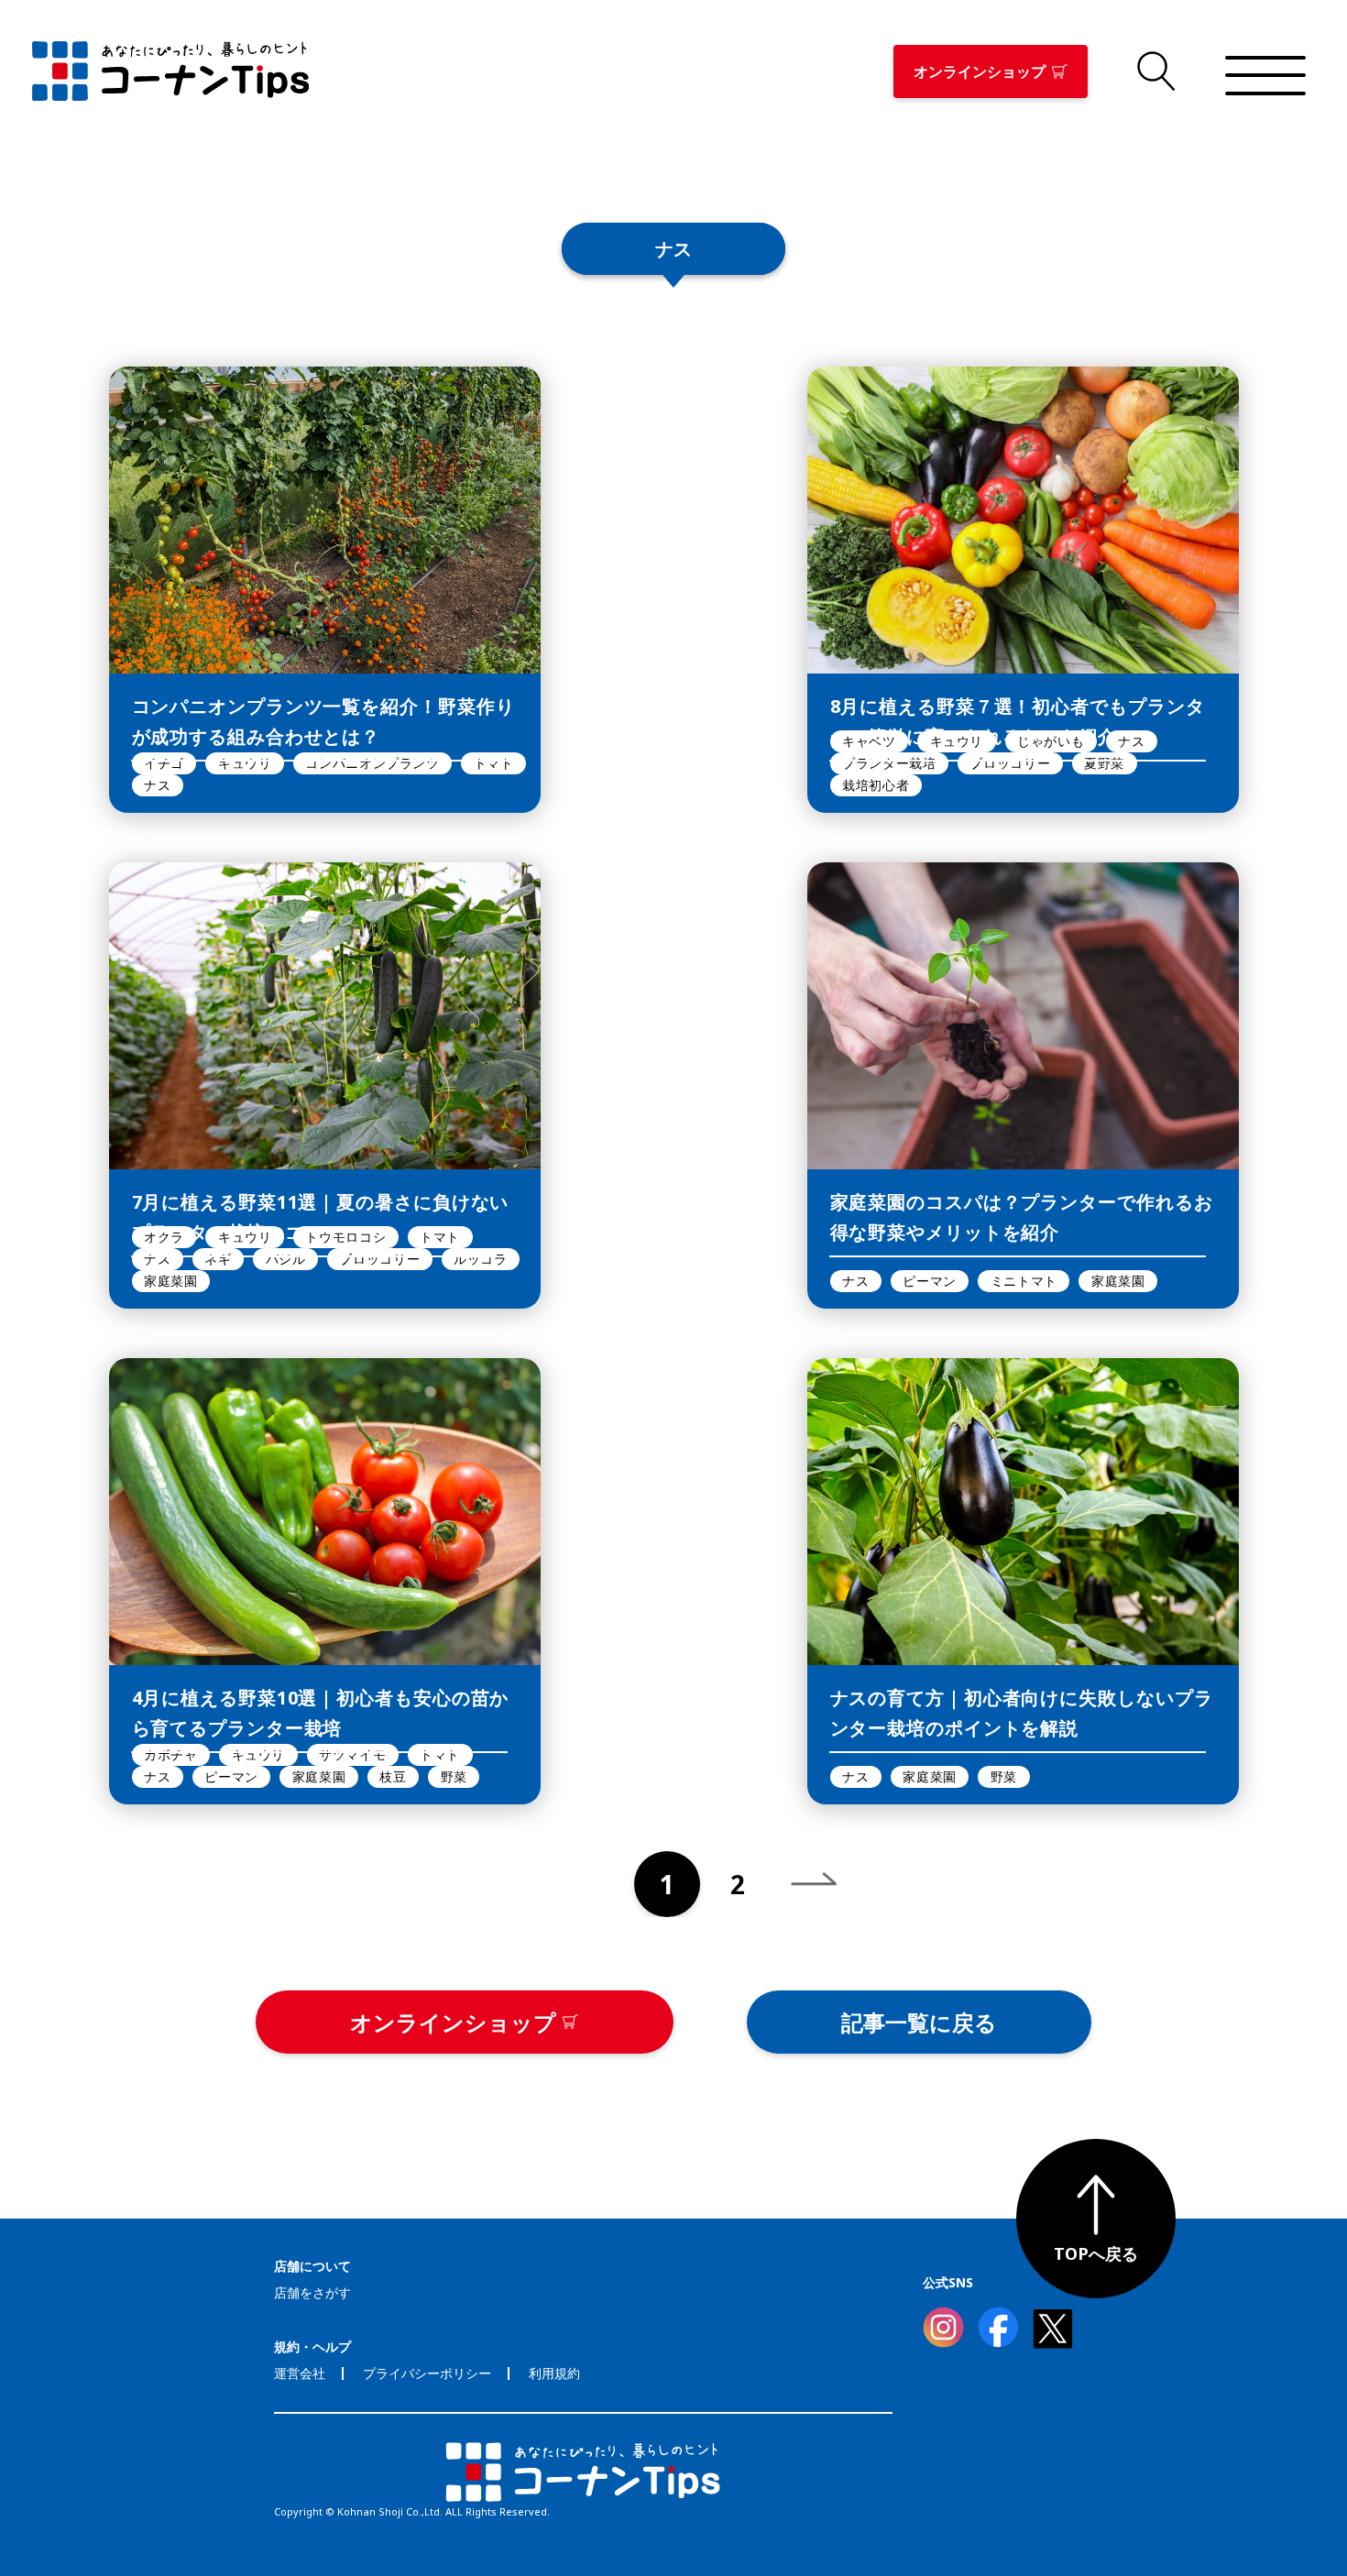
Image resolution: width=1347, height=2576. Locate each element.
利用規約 (554, 2373)
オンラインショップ (980, 71)
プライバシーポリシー (427, 2373)
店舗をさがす (312, 2292)
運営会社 (300, 2373)
